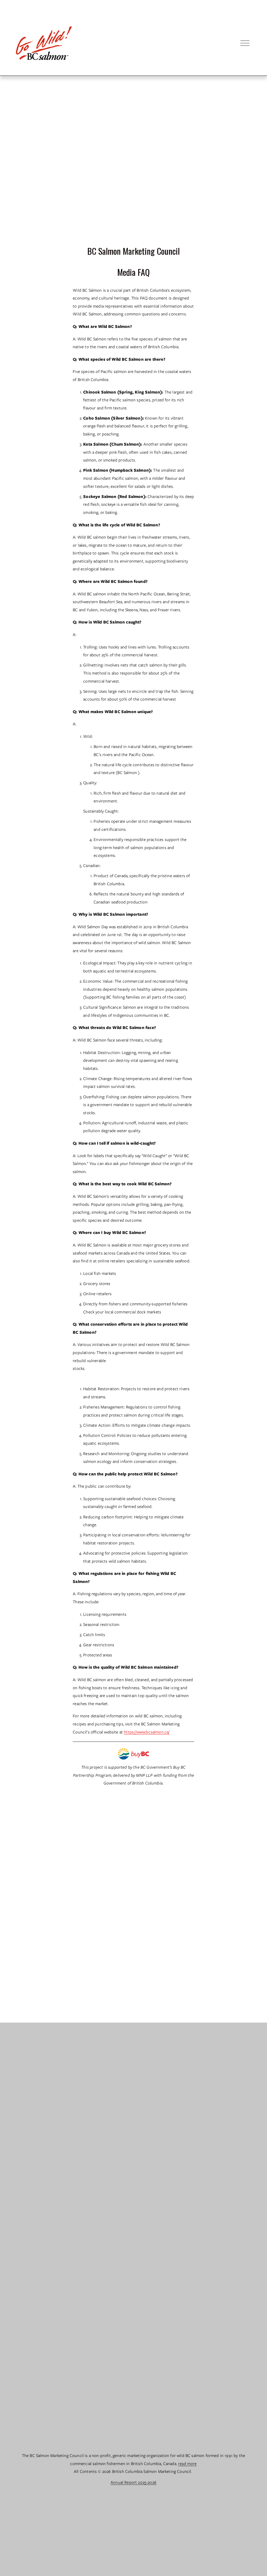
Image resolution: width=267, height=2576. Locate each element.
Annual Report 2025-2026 (133, 2482)
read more (187, 2464)
